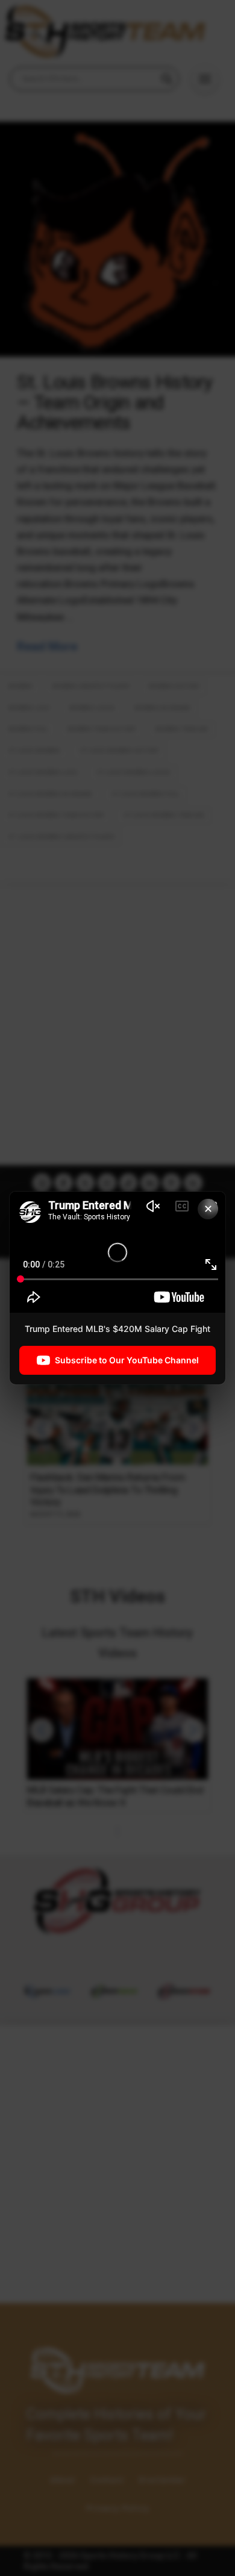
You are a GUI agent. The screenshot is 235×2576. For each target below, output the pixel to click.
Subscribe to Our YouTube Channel (127, 1360)
